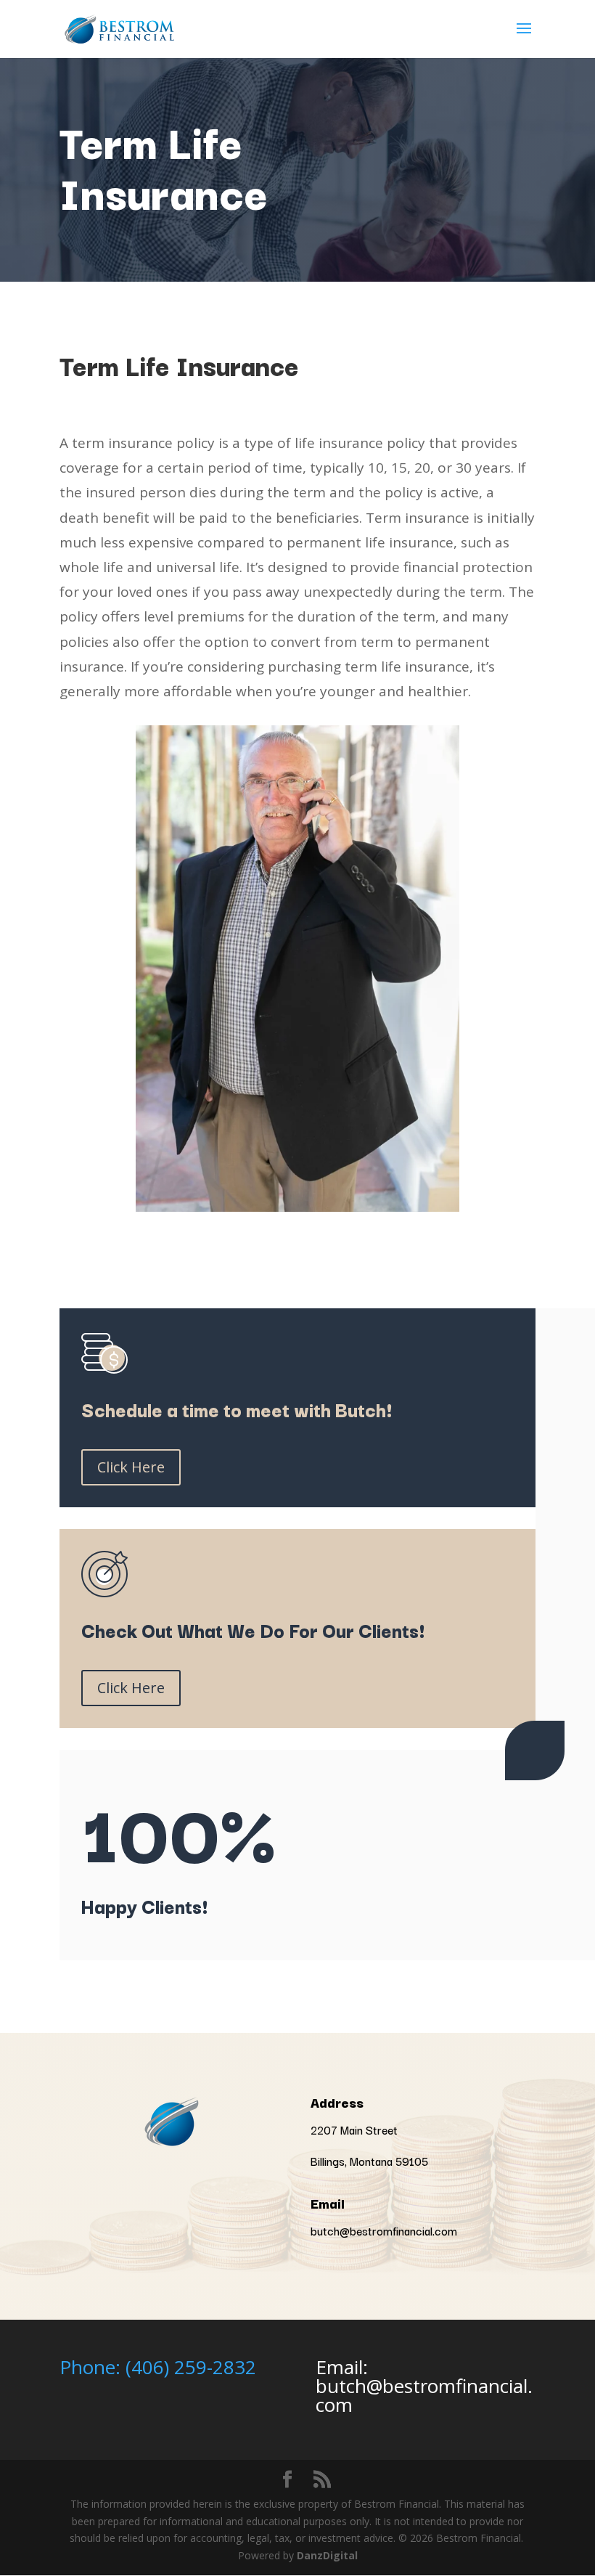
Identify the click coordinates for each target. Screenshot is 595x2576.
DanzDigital (327, 2555)
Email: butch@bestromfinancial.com (424, 2386)
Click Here (131, 1467)
